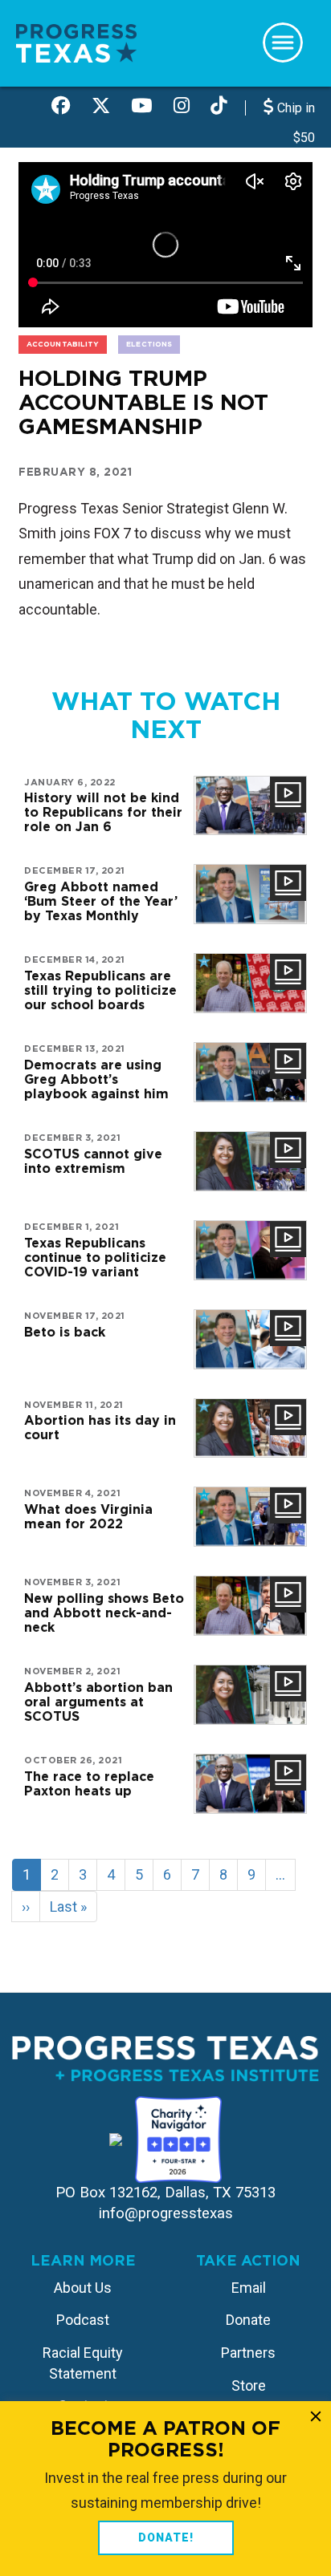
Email (249, 2288)
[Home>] (76, 42)
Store (249, 2385)
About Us (83, 2288)
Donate (248, 2320)
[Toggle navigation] (283, 43)
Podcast (83, 2320)
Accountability (63, 344)
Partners (248, 2353)
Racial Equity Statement (83, 2363)
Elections (149, 344)
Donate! (166, 2537)
